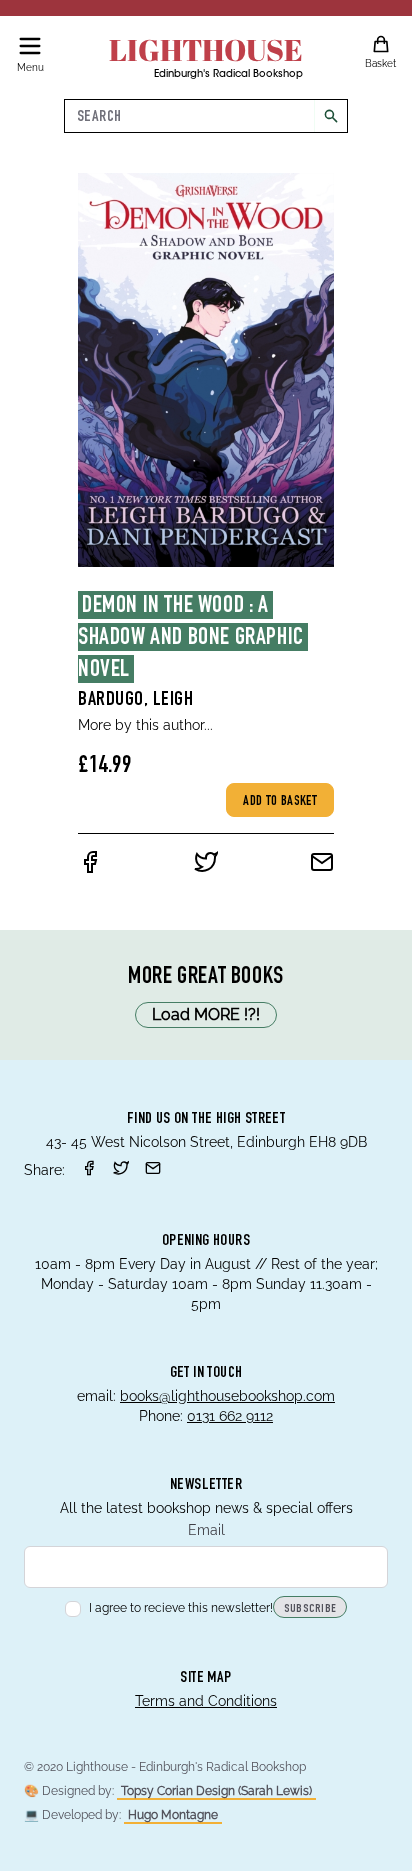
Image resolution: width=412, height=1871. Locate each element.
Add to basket (280, 802)
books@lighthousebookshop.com (227, 1396)
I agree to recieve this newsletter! (181, 1608)
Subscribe (310, 1609)
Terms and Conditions (206, 1701)
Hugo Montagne (173, 1815)
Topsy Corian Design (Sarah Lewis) (216, 1791)
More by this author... (145, 725)
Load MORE (206, 1014)
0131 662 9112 (230, 1416)
